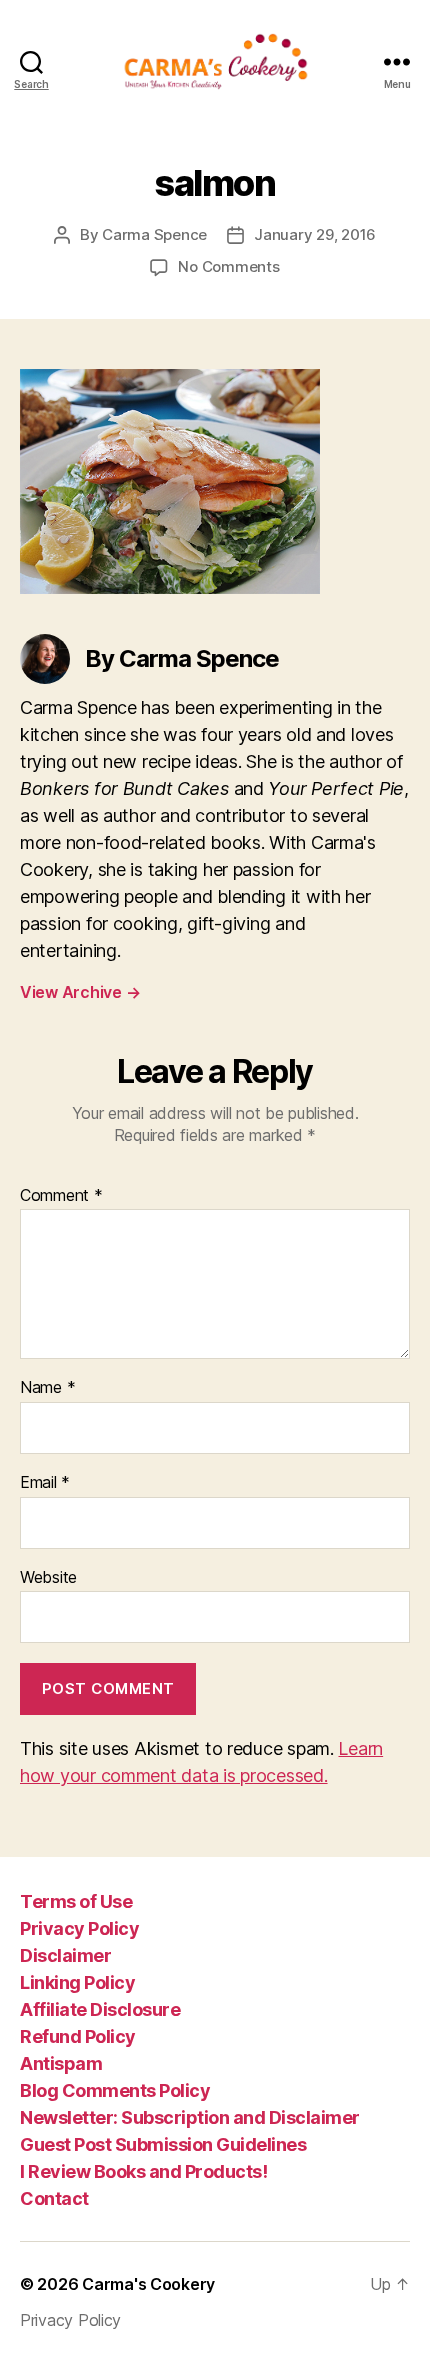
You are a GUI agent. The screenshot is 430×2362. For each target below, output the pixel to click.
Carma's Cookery (148, 2284)
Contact (54, 2198)
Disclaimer (65, 1955)
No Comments (228, 266)
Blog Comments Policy (115, 2090)
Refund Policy (78, 2036)
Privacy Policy (79, 1928)
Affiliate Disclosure (100, 2009)
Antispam (61, 2063)
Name (47, 1388)
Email (45, 1483)
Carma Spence (154, 234)
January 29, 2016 (315, 234)
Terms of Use (76, 1901)
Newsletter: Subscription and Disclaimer (190, 2117)
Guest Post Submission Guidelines (163, 2144)
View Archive (80, 992)
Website (48, 1578)
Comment (61, 1196)
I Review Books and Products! (143, 2171)
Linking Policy (77, 1982)
